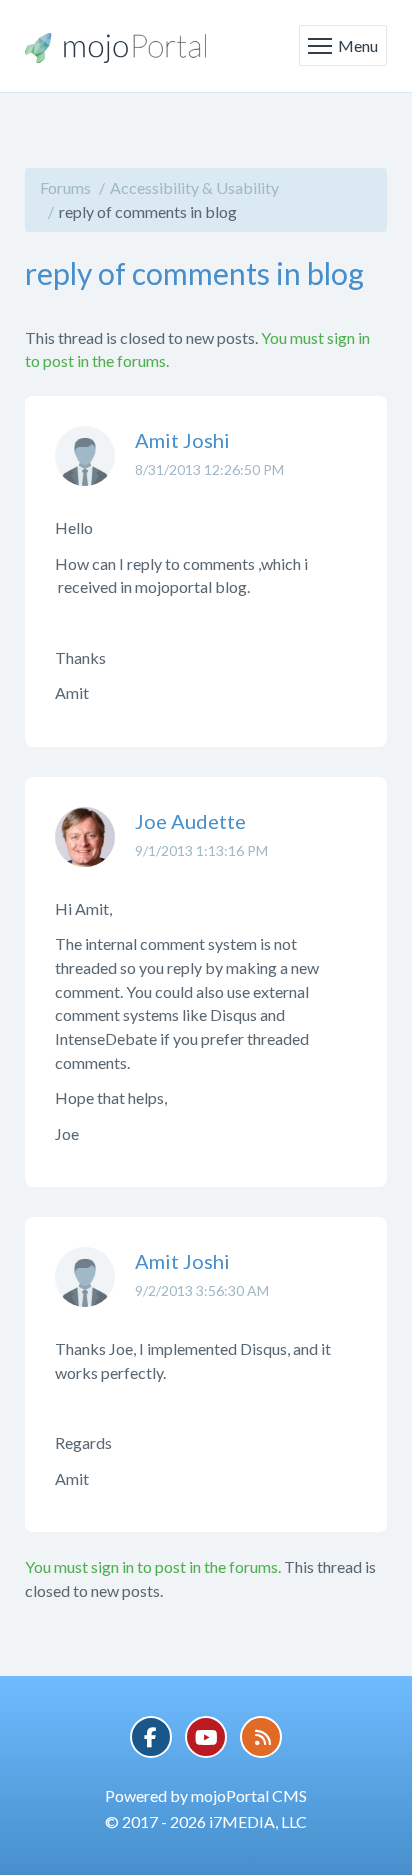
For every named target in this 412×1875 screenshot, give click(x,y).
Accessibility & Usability (194, 187)
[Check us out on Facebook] (151, 1737)
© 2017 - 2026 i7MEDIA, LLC (206, 1821)
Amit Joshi (182, 440)
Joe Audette (190, 821)
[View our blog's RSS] (261, 1737)
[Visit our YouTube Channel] (206, 1737)
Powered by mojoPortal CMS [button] (206, 1795)
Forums (65, 187)
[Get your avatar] (85, 471)
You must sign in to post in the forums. (153, 1566)
